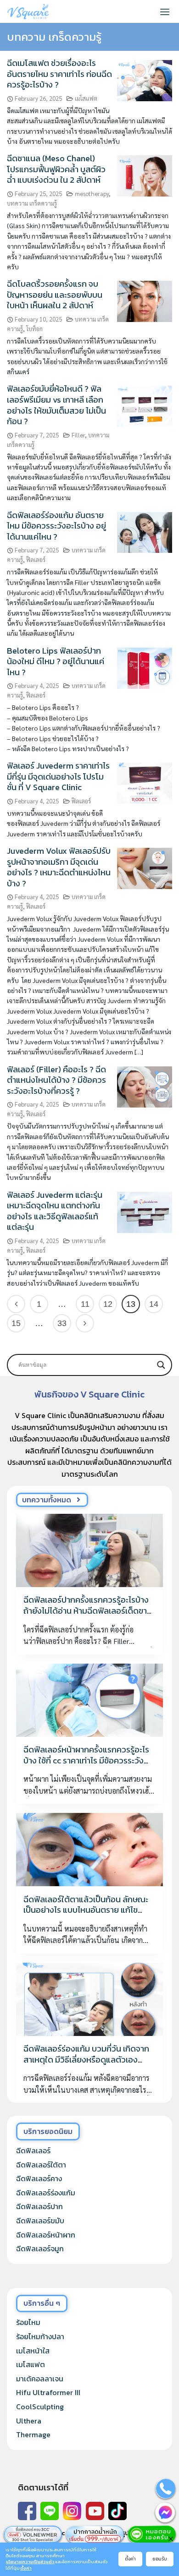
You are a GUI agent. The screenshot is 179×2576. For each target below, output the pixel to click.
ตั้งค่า (26, 2568)
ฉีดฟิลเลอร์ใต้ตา (41, 2165)
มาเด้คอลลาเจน (40, 2379)
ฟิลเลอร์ (36, 559)
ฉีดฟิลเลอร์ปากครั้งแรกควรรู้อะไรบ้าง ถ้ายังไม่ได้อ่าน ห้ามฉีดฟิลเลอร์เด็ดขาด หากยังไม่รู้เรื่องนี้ (88, 1610)
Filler (78, 435)
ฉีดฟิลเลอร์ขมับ (40, 2221)
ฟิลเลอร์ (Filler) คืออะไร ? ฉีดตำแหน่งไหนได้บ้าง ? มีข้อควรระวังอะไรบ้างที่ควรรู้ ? (56, 1080)
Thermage (33, 2434)
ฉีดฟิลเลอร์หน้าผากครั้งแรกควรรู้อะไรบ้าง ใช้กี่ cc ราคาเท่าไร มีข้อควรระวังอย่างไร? (86, 1760)
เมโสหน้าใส (33, 2351)
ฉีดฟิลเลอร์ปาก (39, 2206)
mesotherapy (92, 194)
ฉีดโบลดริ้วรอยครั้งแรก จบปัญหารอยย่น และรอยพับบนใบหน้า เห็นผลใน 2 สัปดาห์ (55, 295)
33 (62, 1323)
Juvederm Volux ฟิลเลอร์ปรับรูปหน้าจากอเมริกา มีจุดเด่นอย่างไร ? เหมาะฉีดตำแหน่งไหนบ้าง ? (59, 867)
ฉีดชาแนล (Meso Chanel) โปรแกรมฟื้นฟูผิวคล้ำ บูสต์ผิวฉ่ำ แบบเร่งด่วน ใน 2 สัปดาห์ (56, 169)
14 (154, 1304)
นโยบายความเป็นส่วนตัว (30, 2562)
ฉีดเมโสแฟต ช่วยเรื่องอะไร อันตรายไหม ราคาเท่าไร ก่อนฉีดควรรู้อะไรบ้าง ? (59, 74)
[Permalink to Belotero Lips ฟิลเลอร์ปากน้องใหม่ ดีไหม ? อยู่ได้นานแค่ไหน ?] (145, 667)
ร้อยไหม (28, 2322)
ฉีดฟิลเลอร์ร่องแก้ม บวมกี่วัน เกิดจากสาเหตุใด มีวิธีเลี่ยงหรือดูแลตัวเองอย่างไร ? (86, 2059)
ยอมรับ (160, 2559)
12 (108, 1304)
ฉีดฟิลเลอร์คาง (39, 2178)
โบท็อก (34, 329)
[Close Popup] (171, 2538)
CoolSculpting (40, 2407)
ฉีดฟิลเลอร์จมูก (40, 2249)
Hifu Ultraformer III (48, 2392)
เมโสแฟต (86, 98)
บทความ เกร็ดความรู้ (32, 203)
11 (85, 1304)
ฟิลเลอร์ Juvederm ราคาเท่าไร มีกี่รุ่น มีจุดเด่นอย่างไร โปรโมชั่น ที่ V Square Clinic (58, 776)
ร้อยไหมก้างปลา (40, 2336)
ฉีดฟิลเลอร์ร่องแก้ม (46, 2193)
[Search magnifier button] (161, 1365)
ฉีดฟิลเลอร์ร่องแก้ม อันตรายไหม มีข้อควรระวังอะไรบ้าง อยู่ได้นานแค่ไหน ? (56, 526)
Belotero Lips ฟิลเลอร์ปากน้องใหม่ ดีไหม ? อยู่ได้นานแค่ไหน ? (56, 661)
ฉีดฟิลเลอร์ (33, 2150)
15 (16, 1323)
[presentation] (89, 1550)
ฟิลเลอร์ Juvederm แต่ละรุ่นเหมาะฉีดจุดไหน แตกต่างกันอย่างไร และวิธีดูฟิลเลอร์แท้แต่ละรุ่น (55, 1211)
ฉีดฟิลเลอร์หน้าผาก (46, 2235)
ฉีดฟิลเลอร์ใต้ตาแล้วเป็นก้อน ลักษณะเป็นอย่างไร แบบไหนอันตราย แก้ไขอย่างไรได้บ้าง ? (86, 1910)
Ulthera (29, 2421)
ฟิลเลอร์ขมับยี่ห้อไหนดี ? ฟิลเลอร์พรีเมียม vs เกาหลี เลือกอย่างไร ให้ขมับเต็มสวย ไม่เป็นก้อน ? (56, 405)
